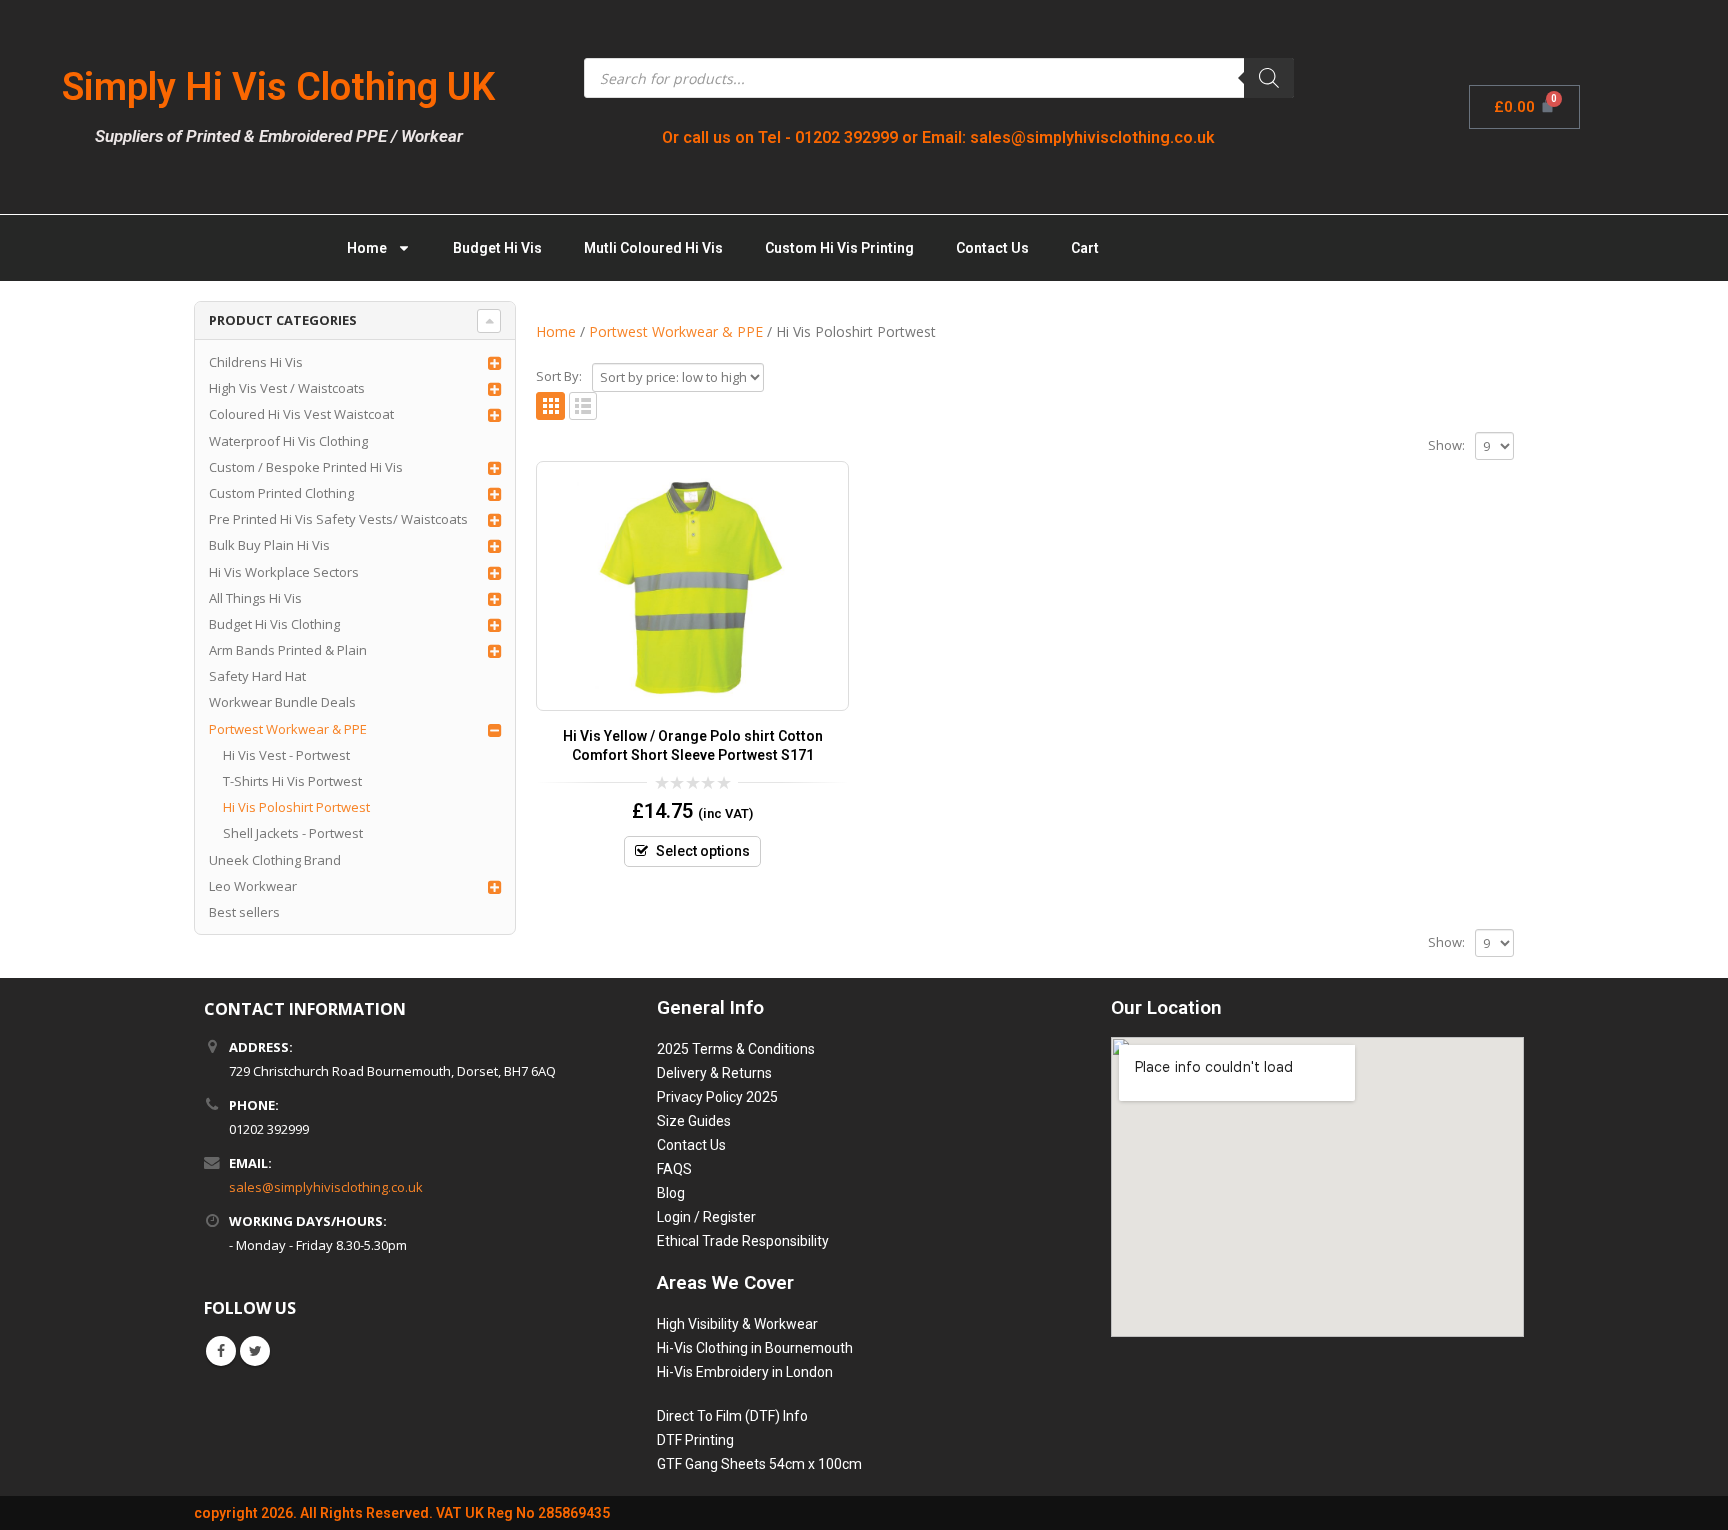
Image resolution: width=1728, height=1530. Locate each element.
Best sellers (244, 912)
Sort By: (559, 376)
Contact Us (992, 248)
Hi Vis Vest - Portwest (286, 755)
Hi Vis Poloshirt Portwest (296, 807)
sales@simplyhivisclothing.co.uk (326, 1187)
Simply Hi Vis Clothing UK (278, 87)
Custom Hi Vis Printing (839, 248)
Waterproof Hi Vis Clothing (288, 441)
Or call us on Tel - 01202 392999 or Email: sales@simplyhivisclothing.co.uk (938, 137)
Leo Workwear (253, 886)
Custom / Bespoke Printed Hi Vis (306, 467)
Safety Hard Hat (257, 676)
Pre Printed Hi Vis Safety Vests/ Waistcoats (338, 519)
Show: (1446, 445)
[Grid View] (550, 406)
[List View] (583, 406)
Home (367, 248)
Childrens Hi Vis (256, 362)
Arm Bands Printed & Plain (288, 650)
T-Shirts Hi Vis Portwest (292, 781)
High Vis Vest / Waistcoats (287, 388)
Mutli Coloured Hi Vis (653, 248)
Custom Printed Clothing (281, 493)
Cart (1085, 248)
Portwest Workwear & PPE (288, 729)
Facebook (221, 1351)
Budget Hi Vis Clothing (274, 624)
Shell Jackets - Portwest (293, 833)
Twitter (255, 1351)
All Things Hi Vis (255, 598)
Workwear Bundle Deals (282, 702)
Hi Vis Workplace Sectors (284, 572)
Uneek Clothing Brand (275, 860)
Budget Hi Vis (497, 248)
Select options (703, 851)
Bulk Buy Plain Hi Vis (269, 545)
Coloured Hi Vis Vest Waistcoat (301, 414)
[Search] (1269, 78)
